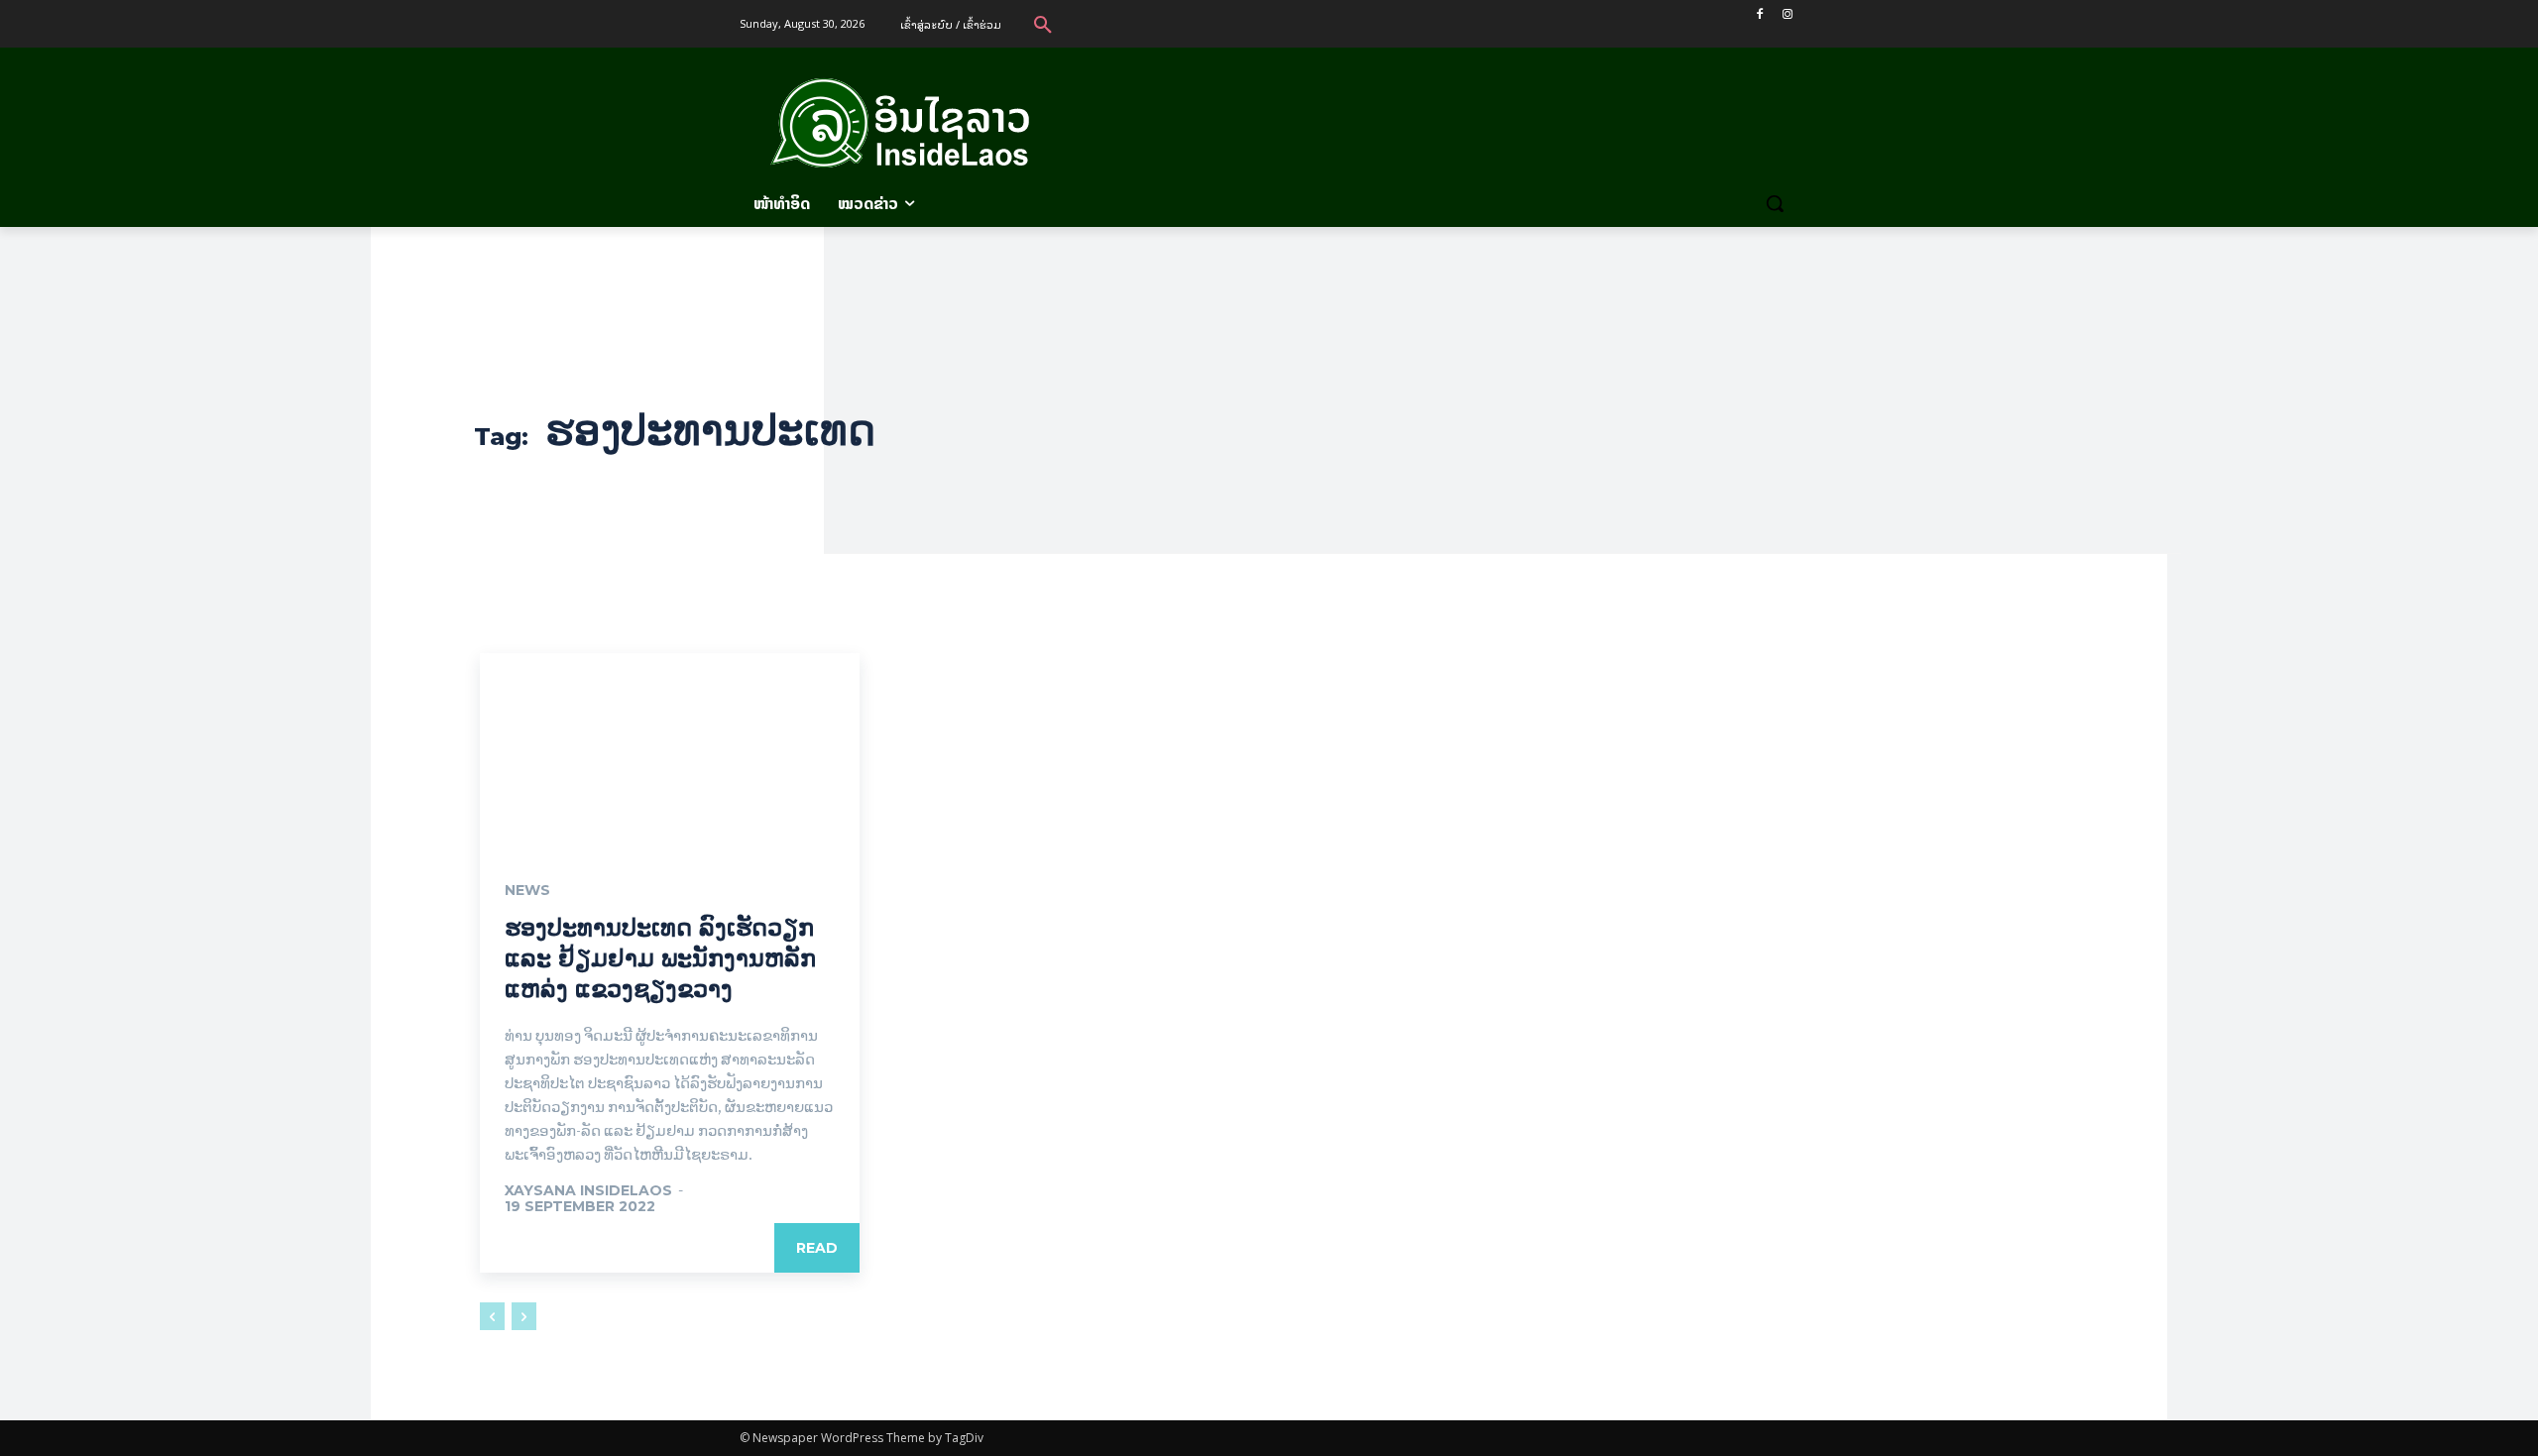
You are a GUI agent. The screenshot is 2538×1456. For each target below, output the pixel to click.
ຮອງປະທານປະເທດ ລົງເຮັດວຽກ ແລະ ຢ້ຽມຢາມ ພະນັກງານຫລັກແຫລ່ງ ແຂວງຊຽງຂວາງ (660, 958)
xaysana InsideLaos (588, 1190)
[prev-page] (492, 1316)
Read (817, 1248)
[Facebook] (1759, 14)
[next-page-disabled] (524, 1316)
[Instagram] (1787, 14)
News (527, 890)
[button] (1043, 24)
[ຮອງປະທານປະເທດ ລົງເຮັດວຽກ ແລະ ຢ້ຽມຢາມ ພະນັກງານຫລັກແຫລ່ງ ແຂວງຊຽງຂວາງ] (670, 748)
